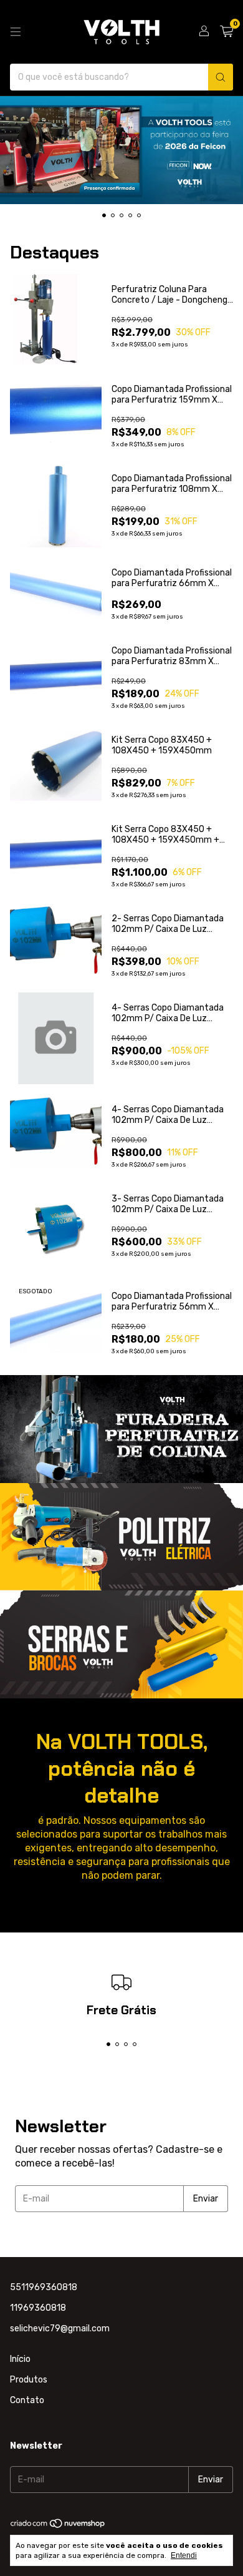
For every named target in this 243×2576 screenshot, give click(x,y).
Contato (27, 2400)
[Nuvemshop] (58, 2526)
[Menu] (16, 32)
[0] (226, 32)
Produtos (29, 2380)
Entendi (184, 2555)
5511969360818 (44, 2287)
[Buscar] (221, 77)
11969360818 (38, 2308)
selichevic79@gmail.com (60, 2329)
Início (20, 2359)
